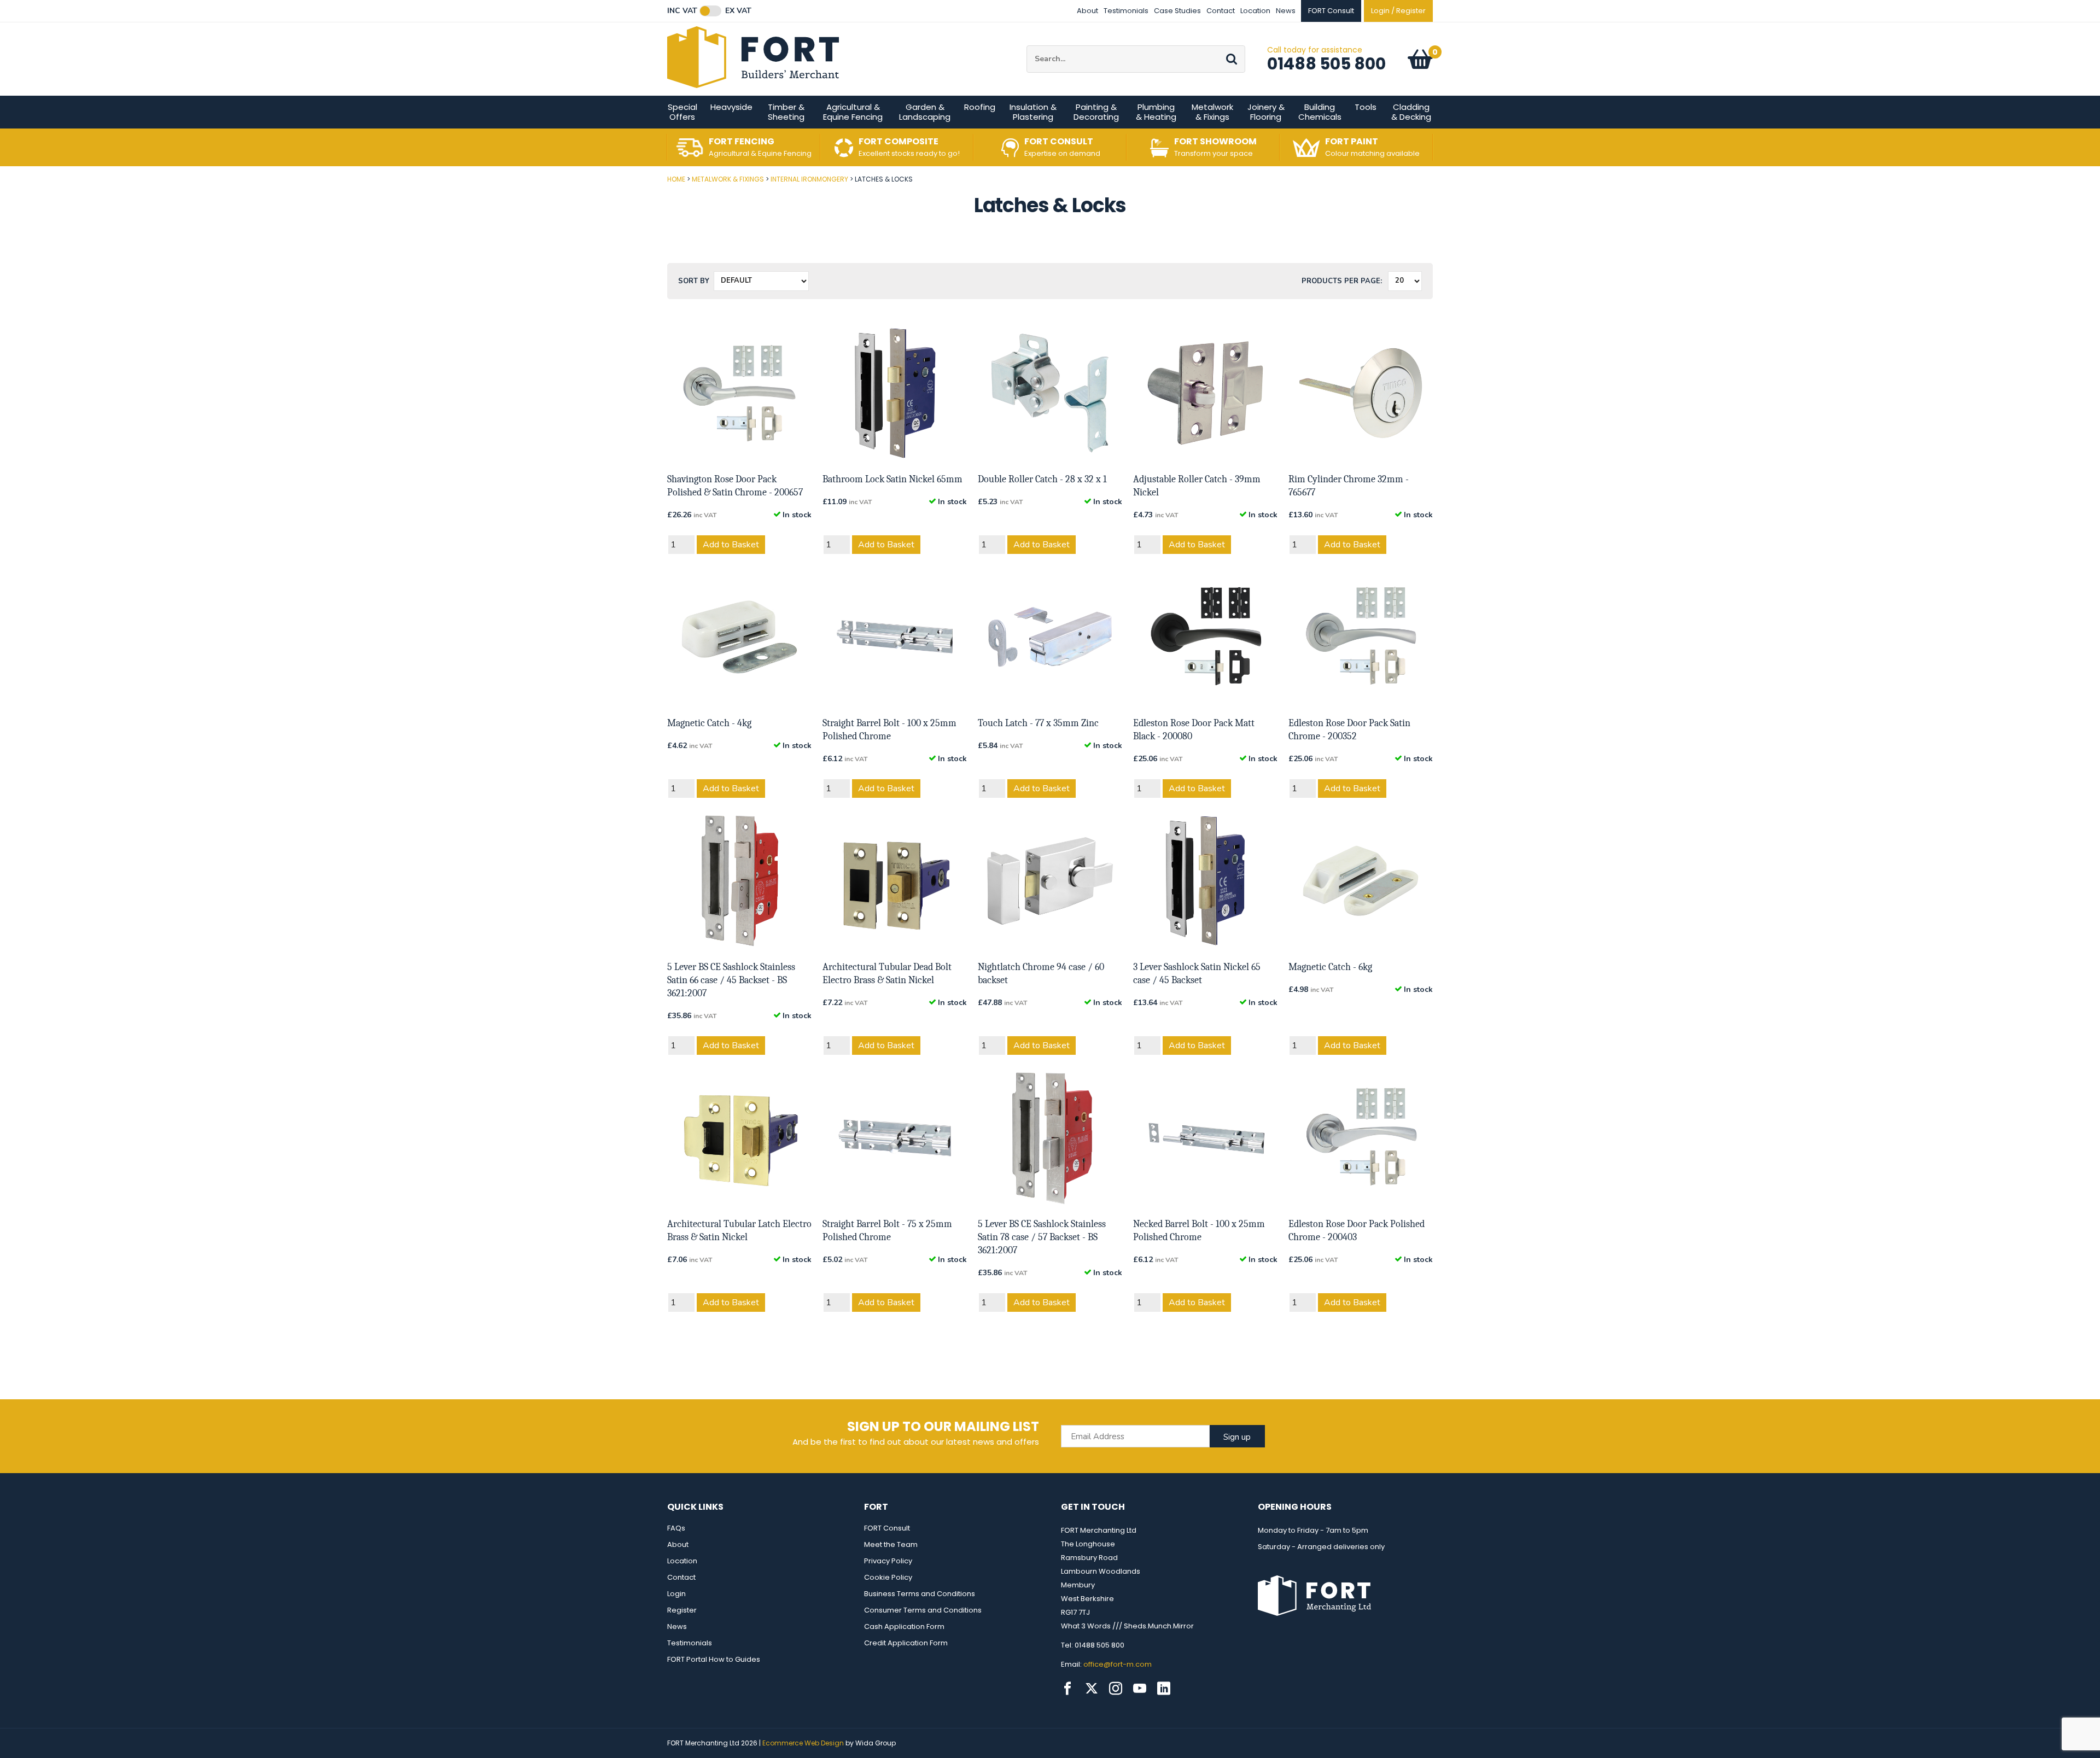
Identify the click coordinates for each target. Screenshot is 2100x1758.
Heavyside (731, 107)
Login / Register (1398, 11)
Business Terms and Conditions (920, 1594)
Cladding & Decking (1411, 112)
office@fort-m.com (1118, 1664)
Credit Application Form (906, 1643)
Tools (1366, 107)
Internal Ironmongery (809, 179)
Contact (1221, 11)
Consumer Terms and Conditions (923, 1610)
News (1286, 11)
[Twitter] (1092, 1689)
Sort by (694, 281)
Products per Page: (1342, 281)
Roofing (980, 107)
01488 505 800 (1326, 64)
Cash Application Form (904, 1626)
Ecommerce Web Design (803, 1743)
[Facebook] (1067, 1689)
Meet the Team (891, 1544)
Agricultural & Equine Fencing (853, 112)
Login (676, 1594)
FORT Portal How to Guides (714, 1659)
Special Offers (682, 112)
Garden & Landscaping (925, 112)
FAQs (676, 1528)
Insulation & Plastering (1033, 112)
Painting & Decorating (1096, 112)
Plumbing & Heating (1156, 112)
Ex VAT (738, 11)
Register (682, 1610)
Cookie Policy (888, 1577)
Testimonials (1126, 11)
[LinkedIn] (1164, 1689)
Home (676, 179)
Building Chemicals (1320, 112)
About (1087, 11)
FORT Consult (887, 1528)
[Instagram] (1116, 1689)
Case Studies (1177, 11)
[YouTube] (1140, 1689)
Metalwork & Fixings (1212, 112)
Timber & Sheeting (786, 112)
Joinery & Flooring (1266, 112)
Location (1255, 11)
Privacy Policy (888, 1561)
